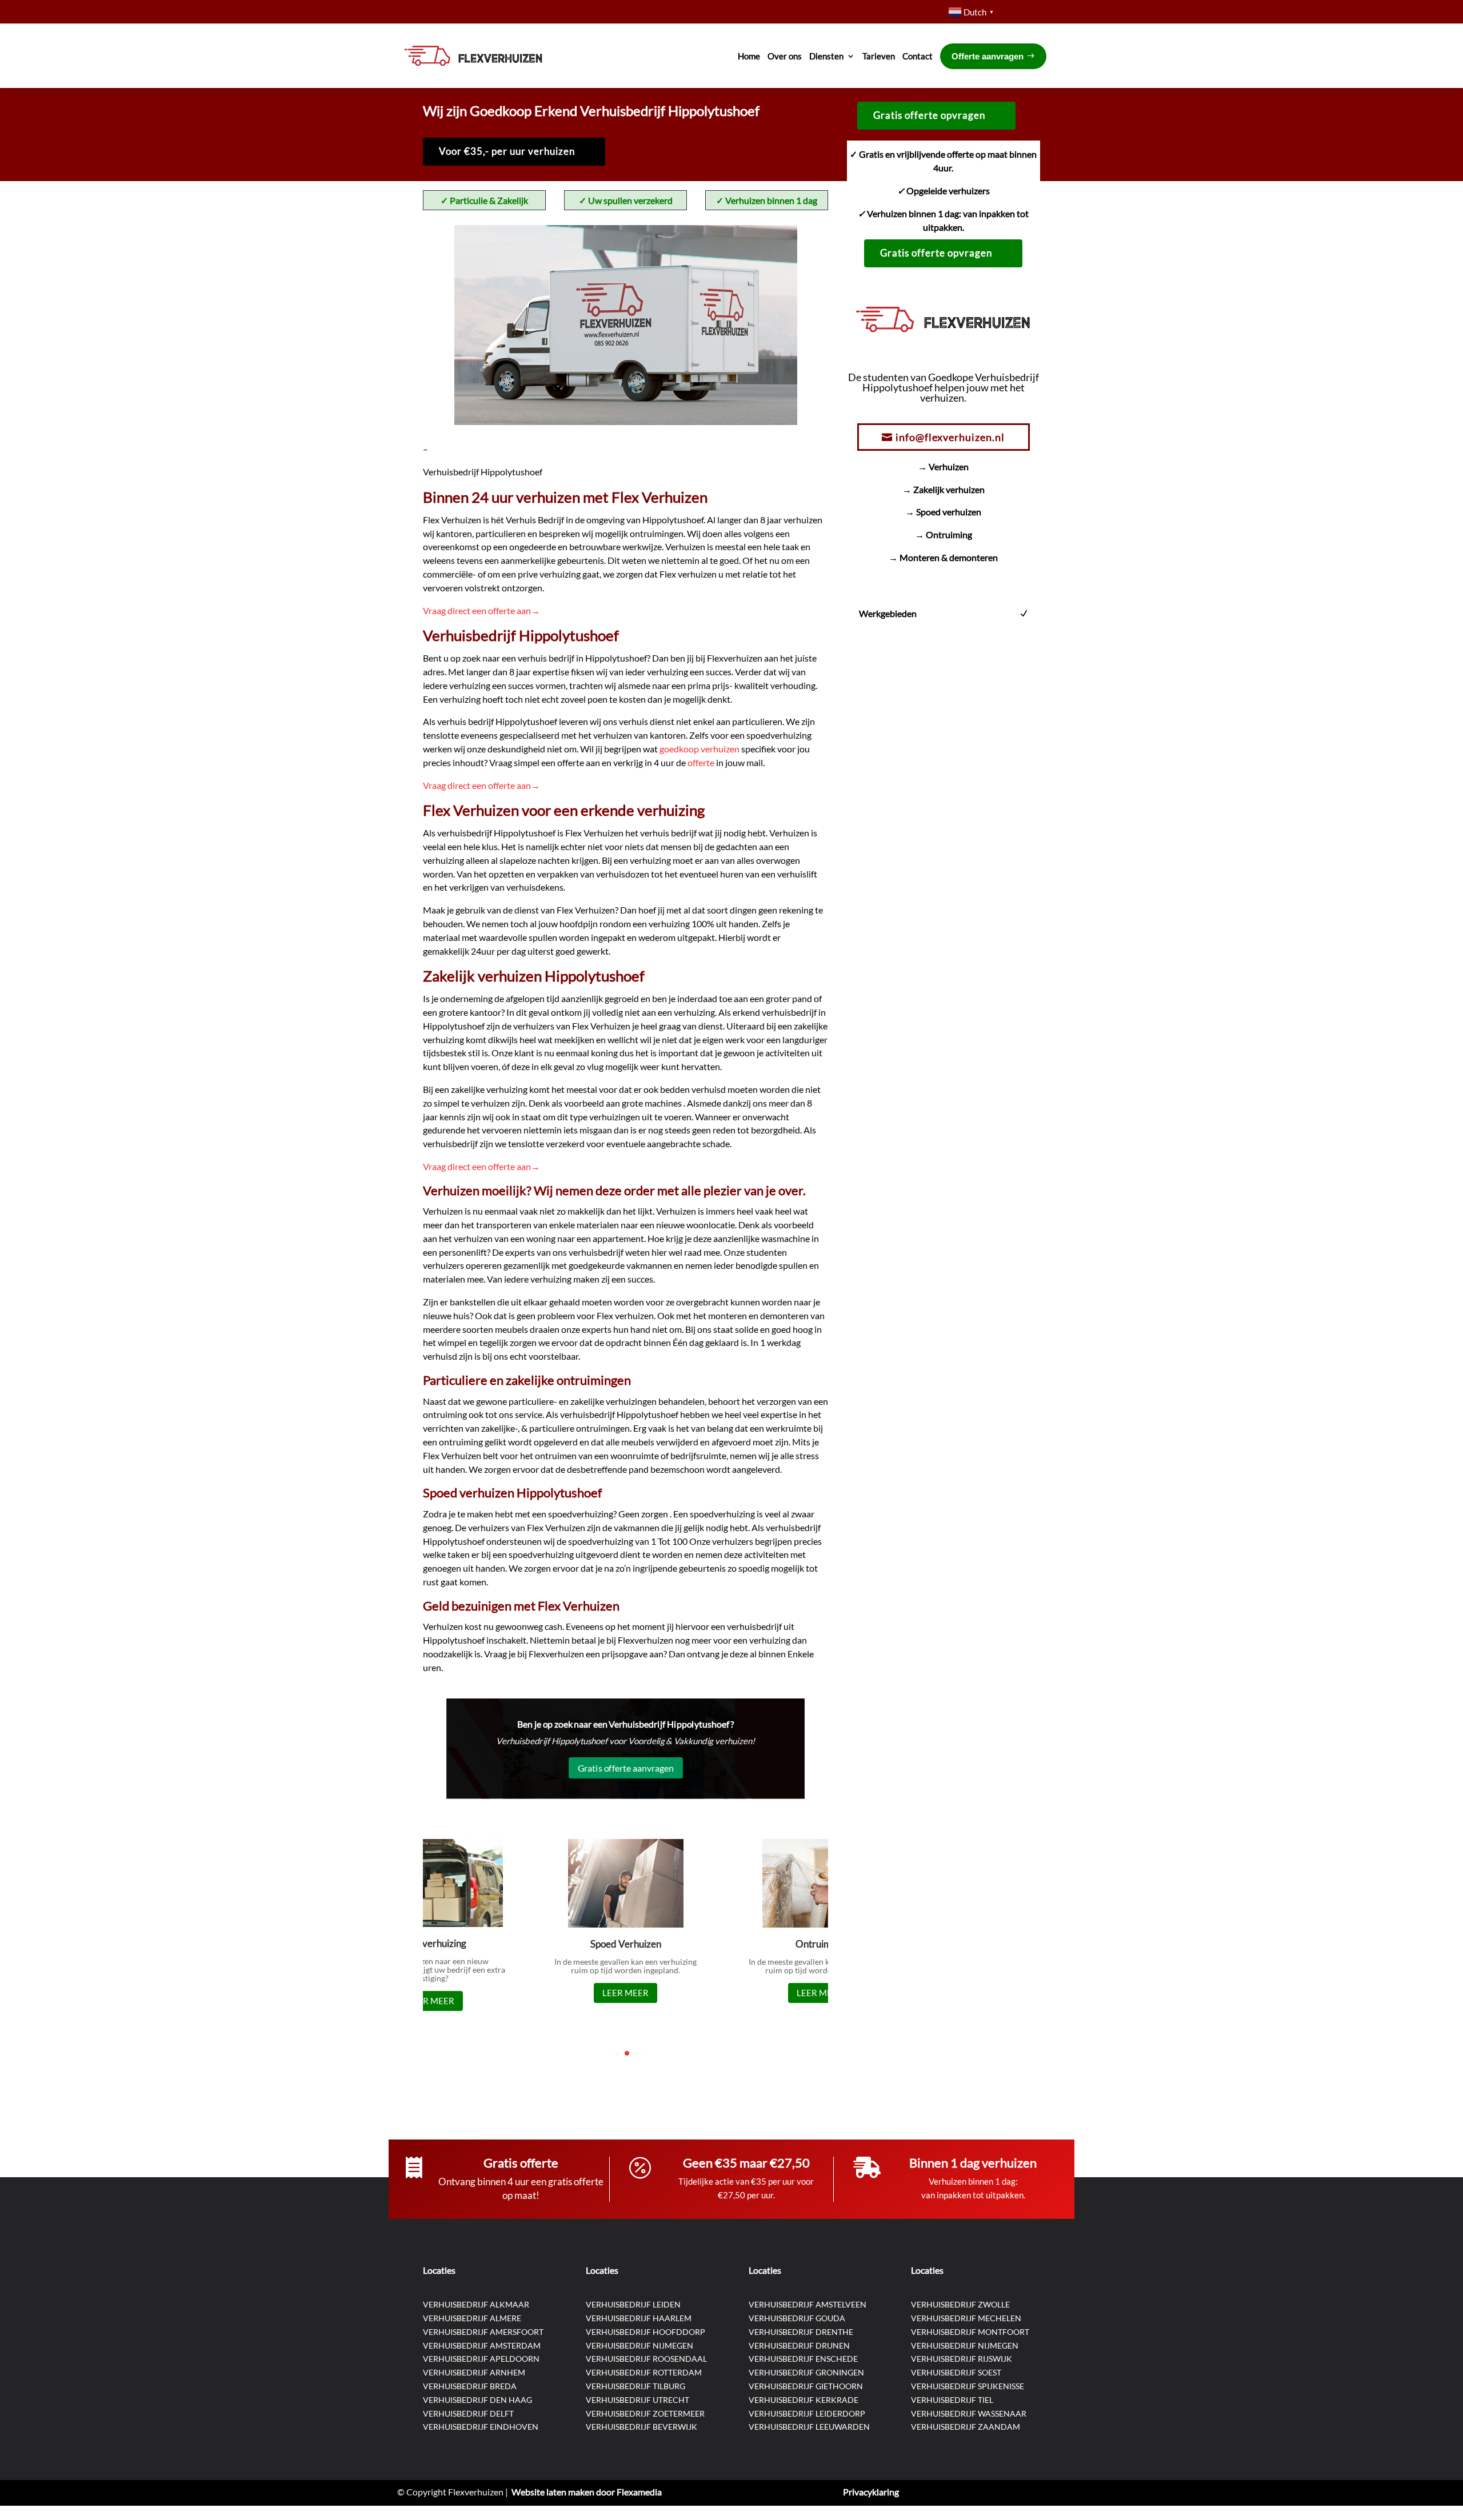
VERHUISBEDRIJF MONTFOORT (970, 2332)
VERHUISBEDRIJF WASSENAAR (969, 2413)
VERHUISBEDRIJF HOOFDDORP (645, 2332)
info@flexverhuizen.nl (950, 437)
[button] (608, 2054)
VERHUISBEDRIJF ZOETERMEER (645, 2413)
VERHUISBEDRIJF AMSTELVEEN (808, 2304)
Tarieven (879, 56)
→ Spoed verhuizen (943, 512)
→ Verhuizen (943, 466)
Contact (918, 56)
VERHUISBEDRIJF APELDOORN (481, 2359)
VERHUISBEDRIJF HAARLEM (639, 2318)
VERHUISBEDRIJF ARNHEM (474, 2372)
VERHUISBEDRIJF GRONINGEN (806, 2372)
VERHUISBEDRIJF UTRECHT (637, 2400)
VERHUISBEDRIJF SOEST (956, 2372)
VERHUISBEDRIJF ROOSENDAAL (646, 2359)
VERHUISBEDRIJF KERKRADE (804, 2400)
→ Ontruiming (944, 534)
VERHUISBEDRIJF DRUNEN (799, 2345)
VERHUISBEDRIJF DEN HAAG (477, 2400)
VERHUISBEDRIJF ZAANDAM (966, 2427)
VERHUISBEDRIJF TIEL (952, 2400)
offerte (702, 762)
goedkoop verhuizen (700, 749)
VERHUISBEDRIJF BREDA (470, 2386)
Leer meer (431, 2001)
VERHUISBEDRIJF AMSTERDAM (482, 2345)
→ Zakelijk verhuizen (944, 489)
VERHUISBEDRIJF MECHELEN (966, 2318)
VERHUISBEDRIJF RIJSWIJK (962, 2359)
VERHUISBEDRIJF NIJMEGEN (639, 2345)
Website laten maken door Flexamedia (587, 2492)
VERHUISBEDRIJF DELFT (468, 2413)
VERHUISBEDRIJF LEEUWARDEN (809, 2427)
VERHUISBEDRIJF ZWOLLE (960, 2304)
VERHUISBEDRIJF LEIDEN (633, 2304)
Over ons (785, 56)
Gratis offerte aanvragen (626, 1767)
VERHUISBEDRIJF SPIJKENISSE (968, 2386)
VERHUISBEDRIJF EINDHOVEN (481, 2427)
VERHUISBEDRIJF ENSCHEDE (803, 2359)
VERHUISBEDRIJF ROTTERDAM (644, 2372)
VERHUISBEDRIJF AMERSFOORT (483, 2332)
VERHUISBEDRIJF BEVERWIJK (641, 2427)
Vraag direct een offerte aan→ (481, 610)
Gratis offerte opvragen (929, 115)
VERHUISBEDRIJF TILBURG (635, 2386)
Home (749, 56)
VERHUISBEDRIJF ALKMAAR (476, 2304)
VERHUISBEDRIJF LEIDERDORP (807, 2413)
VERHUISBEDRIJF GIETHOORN (806, 2386)
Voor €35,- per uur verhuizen (507, 151)
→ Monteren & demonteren (943, 557)
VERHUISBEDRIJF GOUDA (797, 2318)
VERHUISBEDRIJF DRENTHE (801, 2332)
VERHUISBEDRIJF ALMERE (472, 2318)
